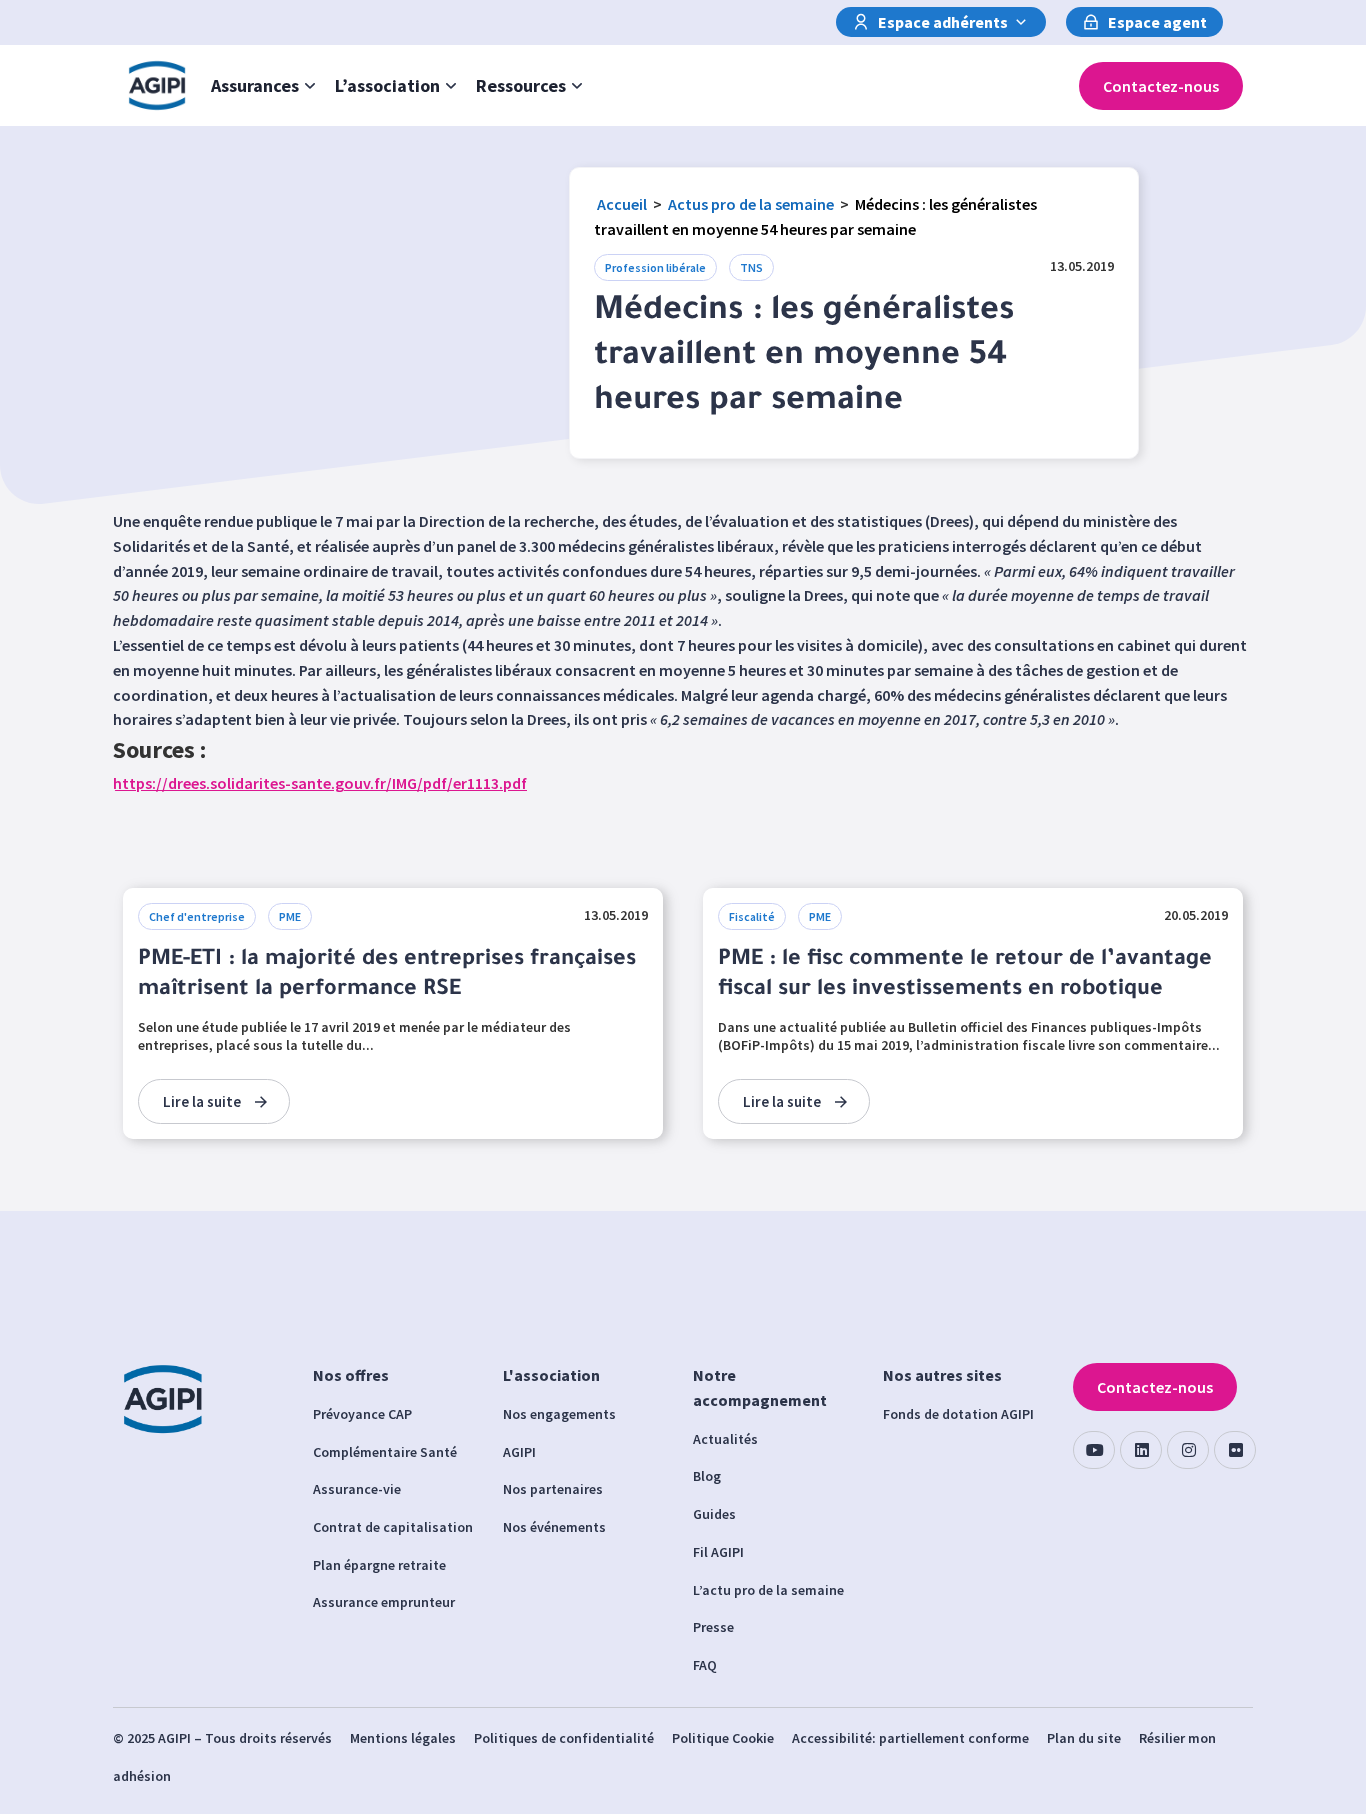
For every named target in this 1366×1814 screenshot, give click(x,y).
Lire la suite (202, 1101)
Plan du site (1084, 1738)
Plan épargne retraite (379, 1565)
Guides (714, 1514)
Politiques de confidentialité (564, 1738)
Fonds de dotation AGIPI (958, 1414)
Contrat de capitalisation (393, 1527)
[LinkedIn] (1141, 1450)
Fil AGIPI (718, 1552)
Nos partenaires (553, 1489)
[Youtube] (1094, 1450)
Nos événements (554, 1527)
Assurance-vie (357, 1489)
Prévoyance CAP (362, 1414)
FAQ (705, 1665)
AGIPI (519, 1452)
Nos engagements (559, 1414)
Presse (713, 1627)
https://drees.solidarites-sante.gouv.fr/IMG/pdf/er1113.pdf (320, 783)
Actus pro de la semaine (751, 204)
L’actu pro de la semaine (768, 1590)
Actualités (725, 1439)
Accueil (622, 204)
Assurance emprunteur (384, 1602)
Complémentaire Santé (385, 1452)
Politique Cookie (723, 1738)
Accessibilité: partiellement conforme (910, 1738)
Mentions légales (403, 1738)
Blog (707, 1476)
